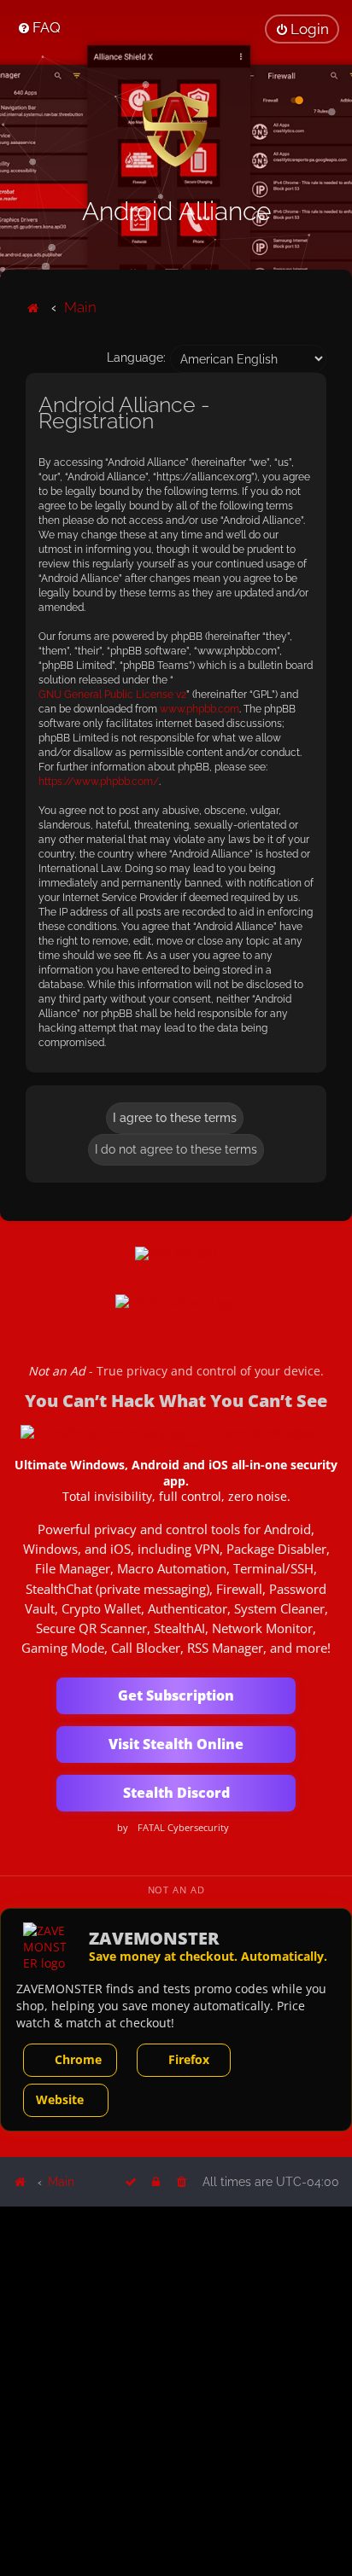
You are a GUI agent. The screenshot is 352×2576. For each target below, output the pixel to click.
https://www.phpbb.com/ (99, 782)
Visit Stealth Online (176, 1744)
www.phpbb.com (199, 709)
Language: (136, 358)
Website (60, 2099)
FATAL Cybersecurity (183, 1828)
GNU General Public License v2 (112, 695)
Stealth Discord (176, 1793)
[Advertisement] (176, 2390)
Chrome (78, 2059)
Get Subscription (176, 1695)
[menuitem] (39, 27)
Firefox (189, 2059)
